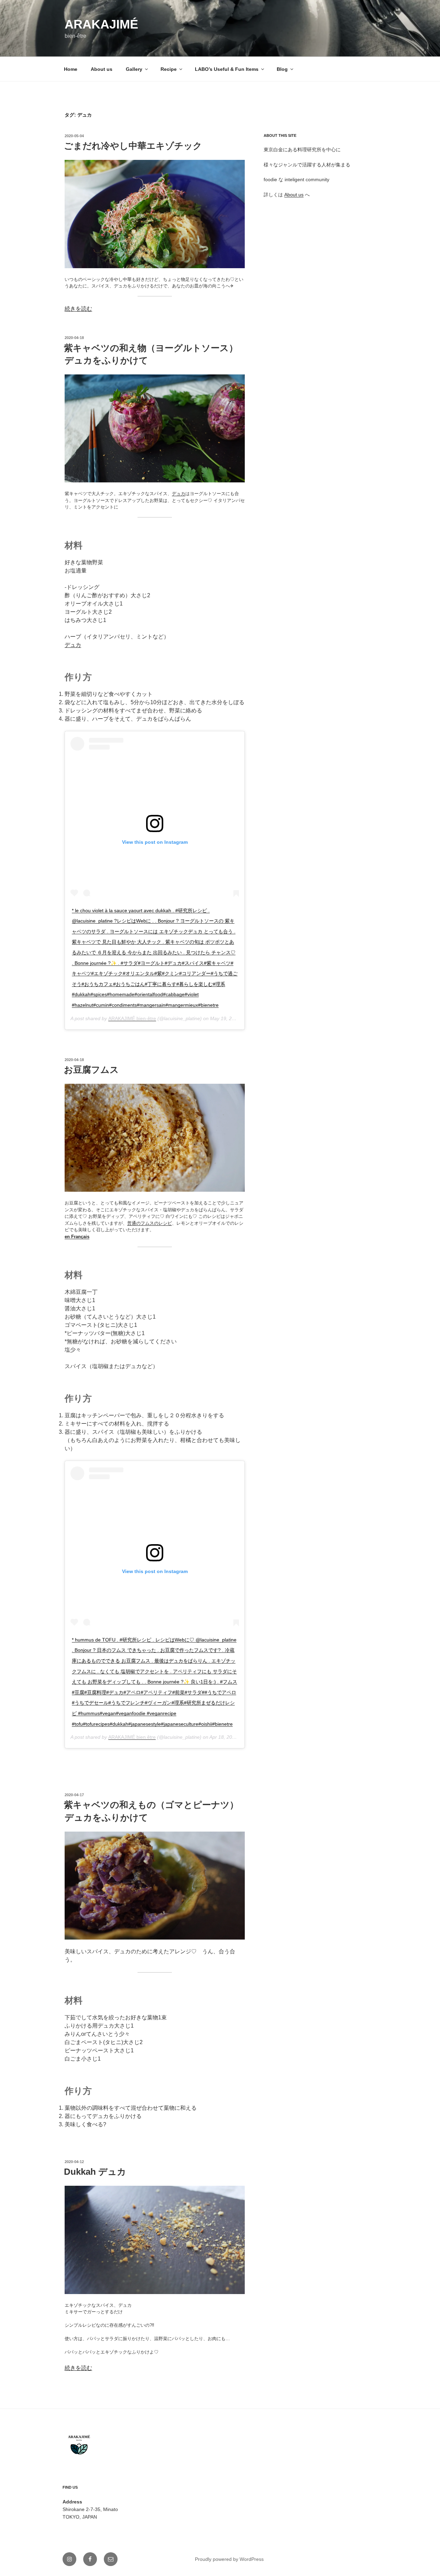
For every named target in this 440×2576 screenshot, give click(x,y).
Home (71, 69)
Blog (282, 69)
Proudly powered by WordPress (229, 2559)
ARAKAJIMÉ (101, 24)
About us (102, 69)
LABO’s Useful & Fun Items (227, 69)
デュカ (179, 494)
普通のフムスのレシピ (150, 1223)
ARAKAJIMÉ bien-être (132, 1018)
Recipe (169, 69)
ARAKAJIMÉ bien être (132, 1737)
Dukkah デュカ (95, 2172)
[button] (155, 214)
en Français (77, 1237)
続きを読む (78, 309)
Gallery (134, 69)
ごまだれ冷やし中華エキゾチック (133, 146)
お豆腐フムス (91, 1070)
